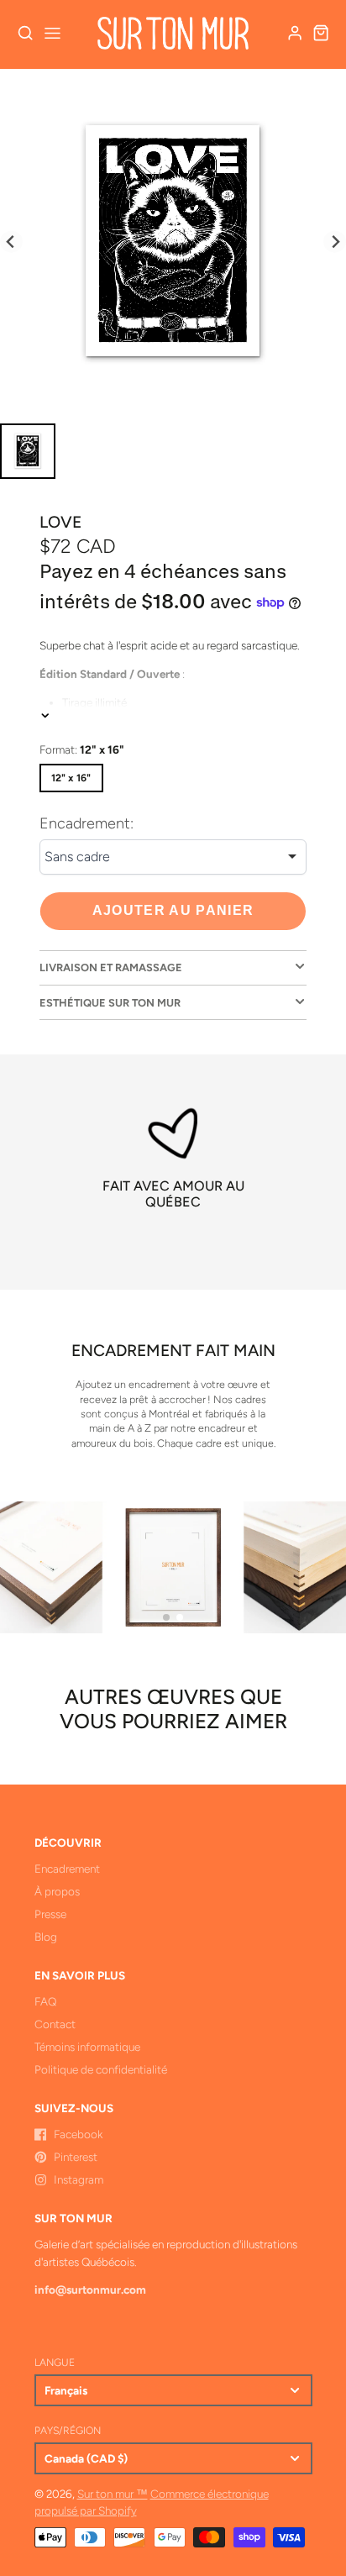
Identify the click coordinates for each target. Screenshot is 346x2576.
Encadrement (67, 1869)
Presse (50, 1914)
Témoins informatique (87, 2047)
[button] (166, 1617)
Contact (55, 2024)
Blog (46, 1937)
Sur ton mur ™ (113, 2494)
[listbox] (173, 857)
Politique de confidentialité (101, 2069)
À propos (57, 1891)
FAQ (45, 2001)
